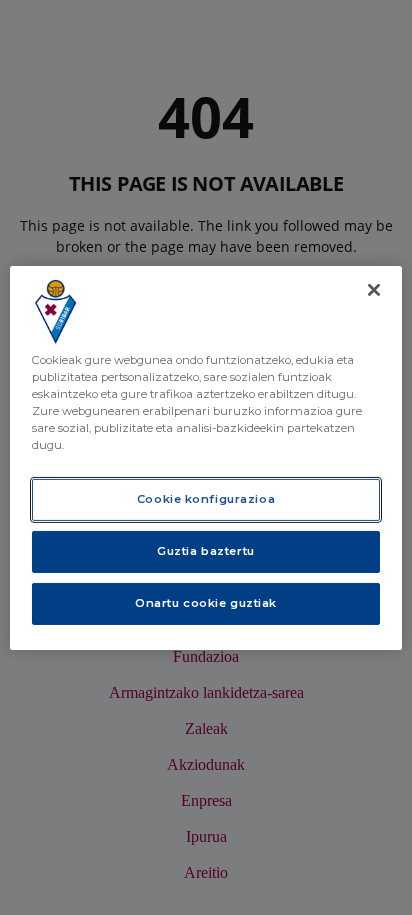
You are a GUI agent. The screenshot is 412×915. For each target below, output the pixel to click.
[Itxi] (374, 289)
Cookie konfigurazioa (206, 499)
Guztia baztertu (206, 551)
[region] (205, 457)
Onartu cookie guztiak (206, 603)
